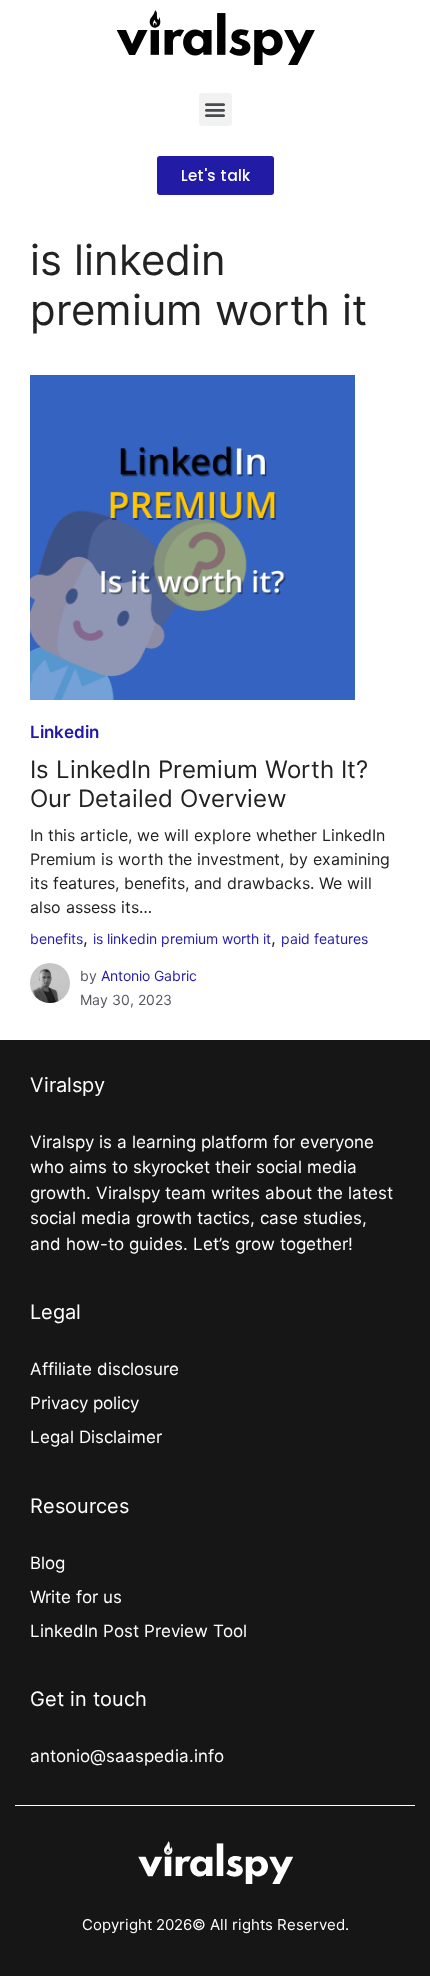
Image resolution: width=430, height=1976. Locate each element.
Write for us (76, 1597)
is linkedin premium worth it (182, 938)
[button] (215, 109)
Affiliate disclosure (104, 1369)
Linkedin (64, 732)
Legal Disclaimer (96, 1437)
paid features (324, 938)
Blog (47, 1563)
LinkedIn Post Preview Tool (138, 1631)
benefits (56, 938)
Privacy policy (84, 1403)
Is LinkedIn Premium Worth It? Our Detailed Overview (199, 784)
